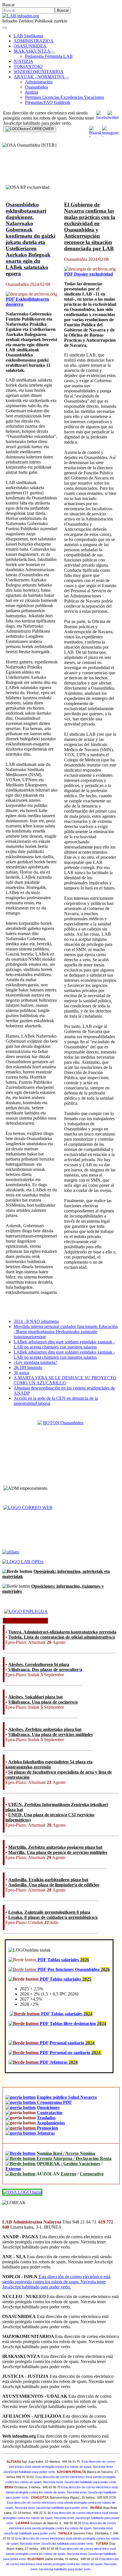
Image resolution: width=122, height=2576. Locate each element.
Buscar (9, 5)
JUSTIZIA (23, 61)
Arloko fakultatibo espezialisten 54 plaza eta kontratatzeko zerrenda (49, 1764)
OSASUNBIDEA (30, 46)
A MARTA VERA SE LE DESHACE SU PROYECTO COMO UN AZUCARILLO (65, 1380)
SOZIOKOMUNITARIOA (39, 72)
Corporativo (92, 2174)
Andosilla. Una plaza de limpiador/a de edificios (54, 1885)
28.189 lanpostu (28, 1367)
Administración (39, 82)
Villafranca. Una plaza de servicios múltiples (51, 1734)
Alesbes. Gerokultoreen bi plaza (39, 1664)
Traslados (46, 2118)
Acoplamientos (51, 2123)
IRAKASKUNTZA (32, 51)
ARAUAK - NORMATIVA (39, 77)
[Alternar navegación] (5, 28)
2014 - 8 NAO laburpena (36, 1321)
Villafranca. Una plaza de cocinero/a (43, 1702)
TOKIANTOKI (28, 66)
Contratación (50, 2113)
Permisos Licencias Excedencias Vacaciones (65, 97)
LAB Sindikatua (28, 36)
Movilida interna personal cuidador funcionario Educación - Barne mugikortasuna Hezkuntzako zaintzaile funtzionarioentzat (66, 1332)
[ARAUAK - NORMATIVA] (67, 78)
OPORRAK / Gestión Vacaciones (68, 2164)
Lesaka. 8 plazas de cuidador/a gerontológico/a (53, 1917)
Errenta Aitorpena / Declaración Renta (73, 2158)
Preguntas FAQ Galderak (48, 102)
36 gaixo (21, 1373)
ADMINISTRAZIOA (34, 41)
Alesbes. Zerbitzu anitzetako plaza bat (45, 1729)
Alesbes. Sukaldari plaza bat (35, 1697)
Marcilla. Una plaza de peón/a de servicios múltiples (58, 1852)
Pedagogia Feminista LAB (49, 56)
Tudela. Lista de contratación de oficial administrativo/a (62, 1637)
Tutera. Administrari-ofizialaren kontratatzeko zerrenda (62, 1632)
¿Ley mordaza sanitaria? (35, 1362)
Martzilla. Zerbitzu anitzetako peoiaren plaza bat (55, 1847)
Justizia (31, 92)
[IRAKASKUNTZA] (52, 53)
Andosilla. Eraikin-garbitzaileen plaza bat (48, 1880)
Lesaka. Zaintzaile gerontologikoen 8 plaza (49, 1912)
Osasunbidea (36, 87)
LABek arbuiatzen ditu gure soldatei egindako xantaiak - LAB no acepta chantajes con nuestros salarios (64, 1344)
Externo (13, 2169)
